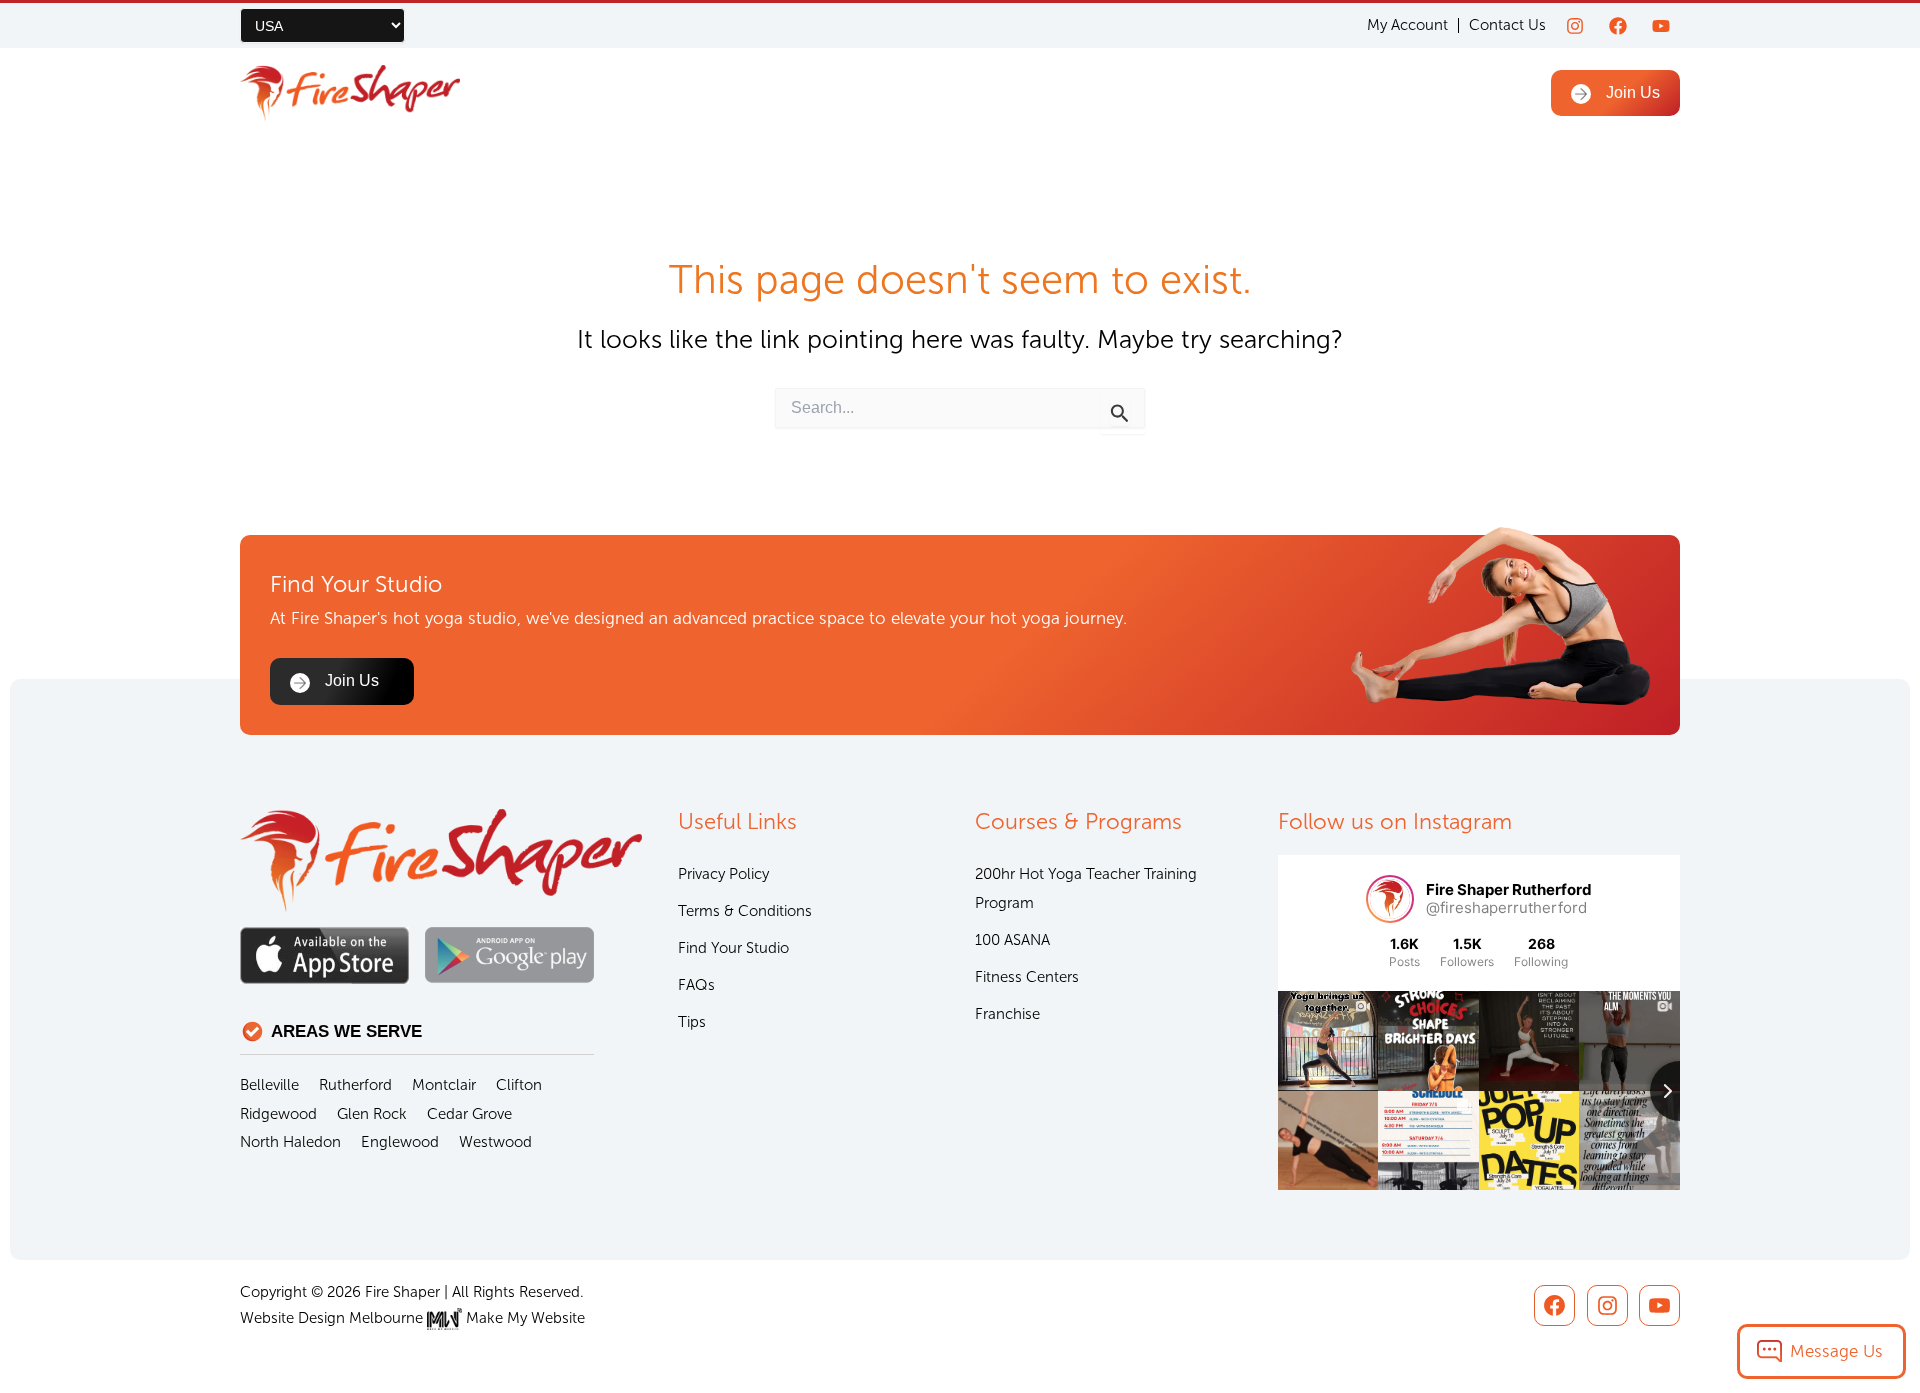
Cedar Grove (469, 1114)
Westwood (495, 1142)
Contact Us (1507, 25)
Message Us (1836, 1351)
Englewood (400, 1142)
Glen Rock (372, 1114)
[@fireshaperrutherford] (1390, 899)
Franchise (1007, 1014)
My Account (1407, 25)
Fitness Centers (1027, 977)
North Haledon (290, 1142)
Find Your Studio (733, 948)
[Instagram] (1575, 26)
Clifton (519, 1085)
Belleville (269, 1085)
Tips (692, 1022)
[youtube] (1661, 26)
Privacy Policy (723, 874)
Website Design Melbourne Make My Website (412, 1318)
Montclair (444, 1085)
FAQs (696, 985)
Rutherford (355, 1085)
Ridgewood (278, 1114)
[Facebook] (1618, 26)
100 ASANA (1012, 940)
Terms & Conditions (745, 911)
